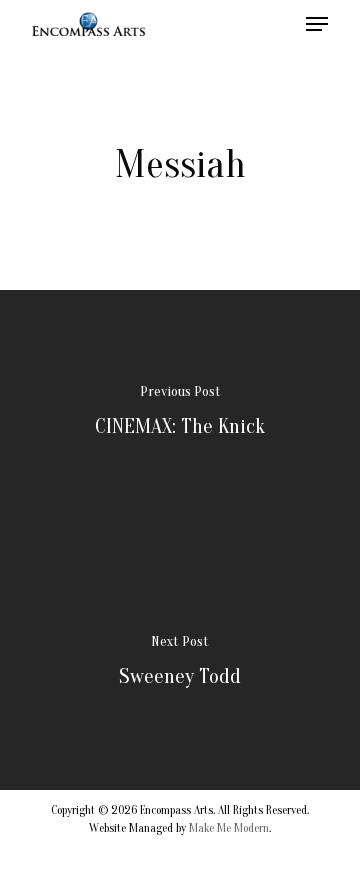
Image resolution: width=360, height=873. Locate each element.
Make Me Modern (229, 828)
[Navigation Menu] (317, 24)
